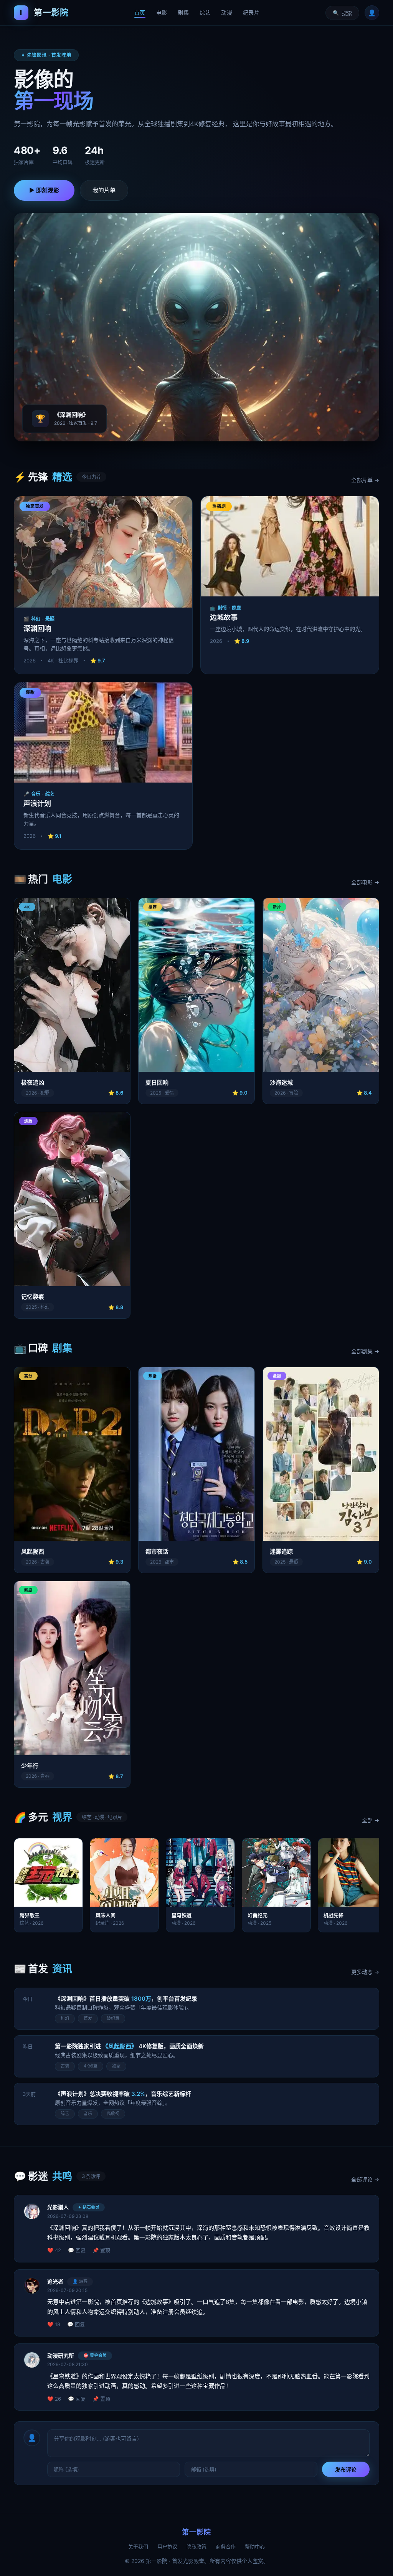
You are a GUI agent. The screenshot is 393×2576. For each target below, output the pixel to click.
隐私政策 (196, 2546)
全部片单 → (365, 480)
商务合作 (226, 2546)
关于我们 (138, 2546)
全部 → (371, 1820)
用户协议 (167, 2546)
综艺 (205, 12)
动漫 (227, 12)
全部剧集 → (365, 1351)
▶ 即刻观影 (44, 190)
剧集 (183, 12)
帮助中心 (255, 2546)
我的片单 (104, 190)
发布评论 (346, 2469)
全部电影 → (365, 882)
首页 (140, 12)
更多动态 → (365, 1972)
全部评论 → (365, 2179)
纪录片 (251, 12)
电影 (162, 12)
